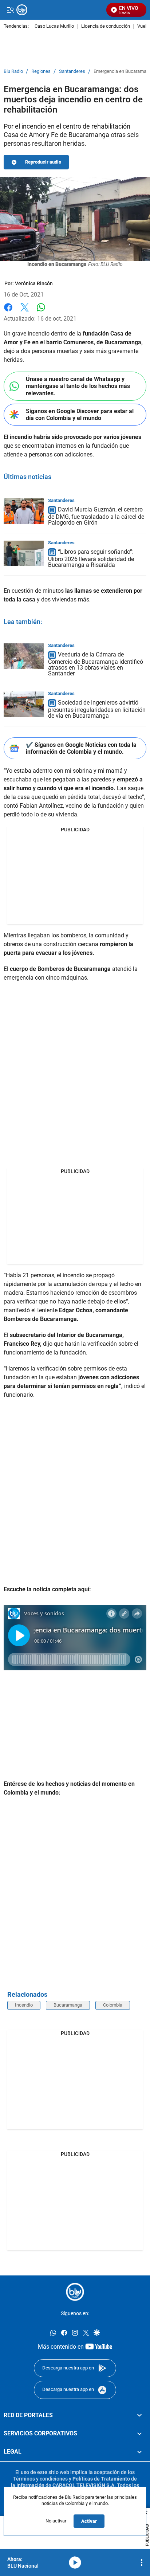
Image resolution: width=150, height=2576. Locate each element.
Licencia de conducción (106, 26)
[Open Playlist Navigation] (142, 2563)
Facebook (8, 312)
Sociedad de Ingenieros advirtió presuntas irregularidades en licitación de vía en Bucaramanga (97, 709)
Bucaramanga (68, 2005)
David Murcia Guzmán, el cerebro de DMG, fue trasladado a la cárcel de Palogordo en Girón (96, 516)
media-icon (75, 2563)
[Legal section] (139, 2452)
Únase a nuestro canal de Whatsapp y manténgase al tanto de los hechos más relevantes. (78, 386)
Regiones (41, 71)
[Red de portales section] (139, 2415)
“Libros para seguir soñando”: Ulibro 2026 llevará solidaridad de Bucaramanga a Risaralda (91, 558)
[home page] (75, 2292)
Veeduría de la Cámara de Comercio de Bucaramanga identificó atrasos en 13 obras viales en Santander (96, 664)
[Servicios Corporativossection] (139, 2434)
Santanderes (72, 71)
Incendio (24, 2005)
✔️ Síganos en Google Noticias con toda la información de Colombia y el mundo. (81, 748)
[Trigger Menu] (10, 10)
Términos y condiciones (40, 2478)
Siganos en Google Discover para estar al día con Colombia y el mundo (80, 415)
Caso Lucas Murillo (54, 26)
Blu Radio (13, 71)
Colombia (113, 2005)
